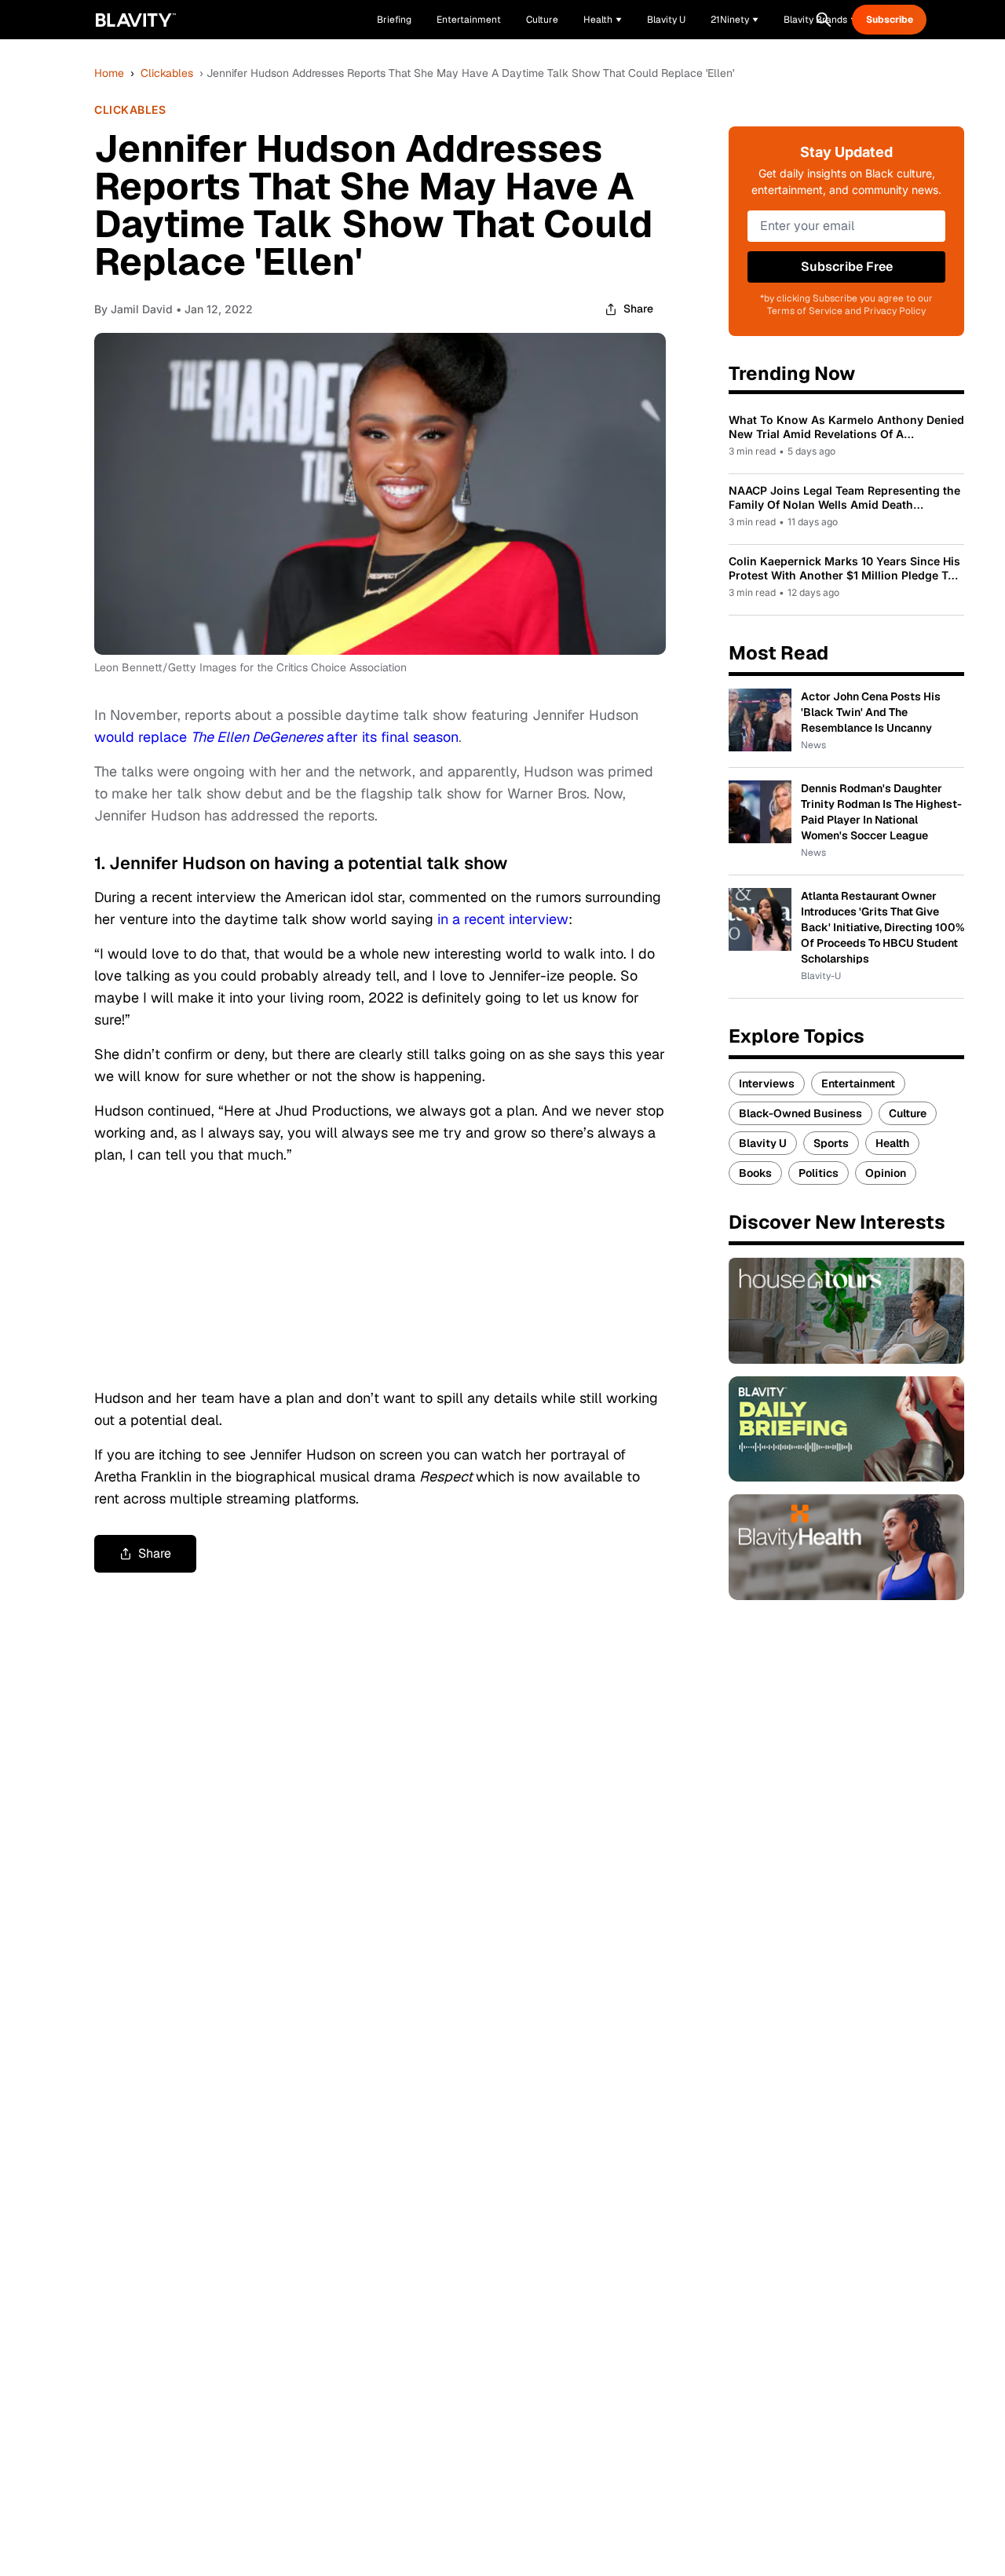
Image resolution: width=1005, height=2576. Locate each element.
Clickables (167, 73)
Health (892, 1143)
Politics (819, 1173)
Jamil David (142, 309)
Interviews (767, 1083)
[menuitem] (603, 20)
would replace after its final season (276, 737)
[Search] (824, 20)
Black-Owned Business (800, 1113)
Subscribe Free (847, 267)
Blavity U (763, 1143)
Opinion (886, 1173)
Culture (908, 1113)
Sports (831, 1143)
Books (755, 1173)
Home (109, 73)
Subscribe (890, 20)
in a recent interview (503, 919)
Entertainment (858, 1083)
